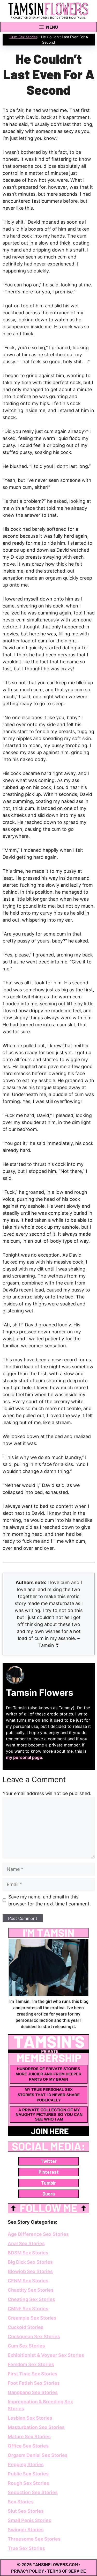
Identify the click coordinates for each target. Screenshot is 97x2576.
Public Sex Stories (28, 2474)
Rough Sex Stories (28, 2483)
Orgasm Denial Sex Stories (38, 2455)
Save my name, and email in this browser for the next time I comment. (50, 1900)
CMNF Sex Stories (28, 2309)
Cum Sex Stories (24, 37)
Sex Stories (21, 2502)
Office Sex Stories (28, 2446)
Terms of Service (66, 2571)
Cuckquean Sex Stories (34, 2336)
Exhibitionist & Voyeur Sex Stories (46, 2355)
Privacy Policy (28, 2571)
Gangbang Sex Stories (33, 2392)
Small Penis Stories (29, 2520)
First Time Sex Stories (33, 2374)
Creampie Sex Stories (32, 2318)
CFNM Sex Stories (28, 2281)
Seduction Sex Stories (33, 2492)
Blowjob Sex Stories (30, 2271)
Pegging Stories (26, 2464)
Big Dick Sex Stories (30, 2262)
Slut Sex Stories (26, 2511)
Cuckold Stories (26, 2327)
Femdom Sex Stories (31, 2364)
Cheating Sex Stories (31, 2299)
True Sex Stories (26, 2548)
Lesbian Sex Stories (30, 2418)
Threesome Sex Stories (34, 2539)
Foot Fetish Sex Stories (34, 2383)
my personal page (24, 1757)
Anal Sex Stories (26, 2243)
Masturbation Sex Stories (36, 2427)
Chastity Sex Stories (31, 2290)
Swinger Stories (26, 2530)
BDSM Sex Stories (28, 2253)
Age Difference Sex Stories (38, 2234)
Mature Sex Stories (29, 2437)
